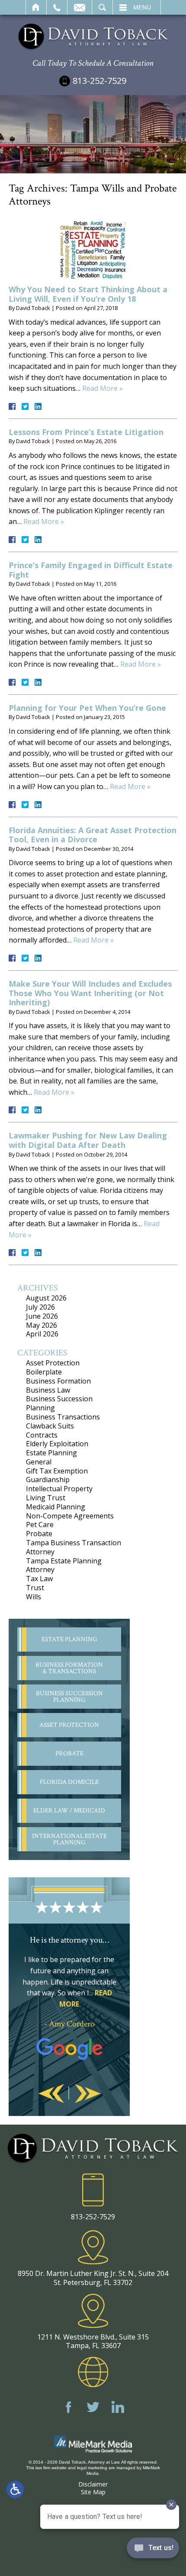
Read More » (103, 388)
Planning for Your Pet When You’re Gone (87, 708)
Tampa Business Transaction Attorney (74, 1547)
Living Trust (46, 1498)
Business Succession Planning (59, 1403)
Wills (34, 1597)
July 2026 (40, 1307)
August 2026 (46, 1298)
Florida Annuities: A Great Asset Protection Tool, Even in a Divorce (93, 835)
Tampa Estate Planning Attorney (64, 1565)
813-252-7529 (99, 81)
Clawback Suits (50, 1426)
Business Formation (58, 1381)
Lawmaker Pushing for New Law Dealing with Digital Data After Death (88, 1140)
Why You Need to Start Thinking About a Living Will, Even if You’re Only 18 (88, 294)
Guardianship (48, 1480)
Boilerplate (44, 1372)
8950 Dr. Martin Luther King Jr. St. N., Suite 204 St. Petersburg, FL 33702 (93, 2278)
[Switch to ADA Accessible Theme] (15, 2490)
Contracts (42, 1435)
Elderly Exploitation (57, 1444)
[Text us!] (153, 2550)
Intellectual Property (59, 1489)
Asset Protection (53, 1363)
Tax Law (39, 1579)
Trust (35, 1588)
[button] (51, 2094)
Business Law (48, 1390)
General (39, 1462)
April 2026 (42, 1334)
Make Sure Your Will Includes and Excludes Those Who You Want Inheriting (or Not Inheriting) (90, 993)
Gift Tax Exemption (57, 1471)
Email (80, 7)
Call (57, 7)
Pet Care (40, 1525)
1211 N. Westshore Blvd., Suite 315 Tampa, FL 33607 (93, 2341)
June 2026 (42, 1316)
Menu (142, 7)
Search (102, 7)
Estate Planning (51, 1453)
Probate (39, 1534)
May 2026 (42, 1325)
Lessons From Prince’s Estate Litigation (86, 432)
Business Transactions (63, 1417)
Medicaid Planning (56, 1507)
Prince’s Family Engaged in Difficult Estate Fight (91, 570)
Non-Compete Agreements (70, 1516)
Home (36, 7)
